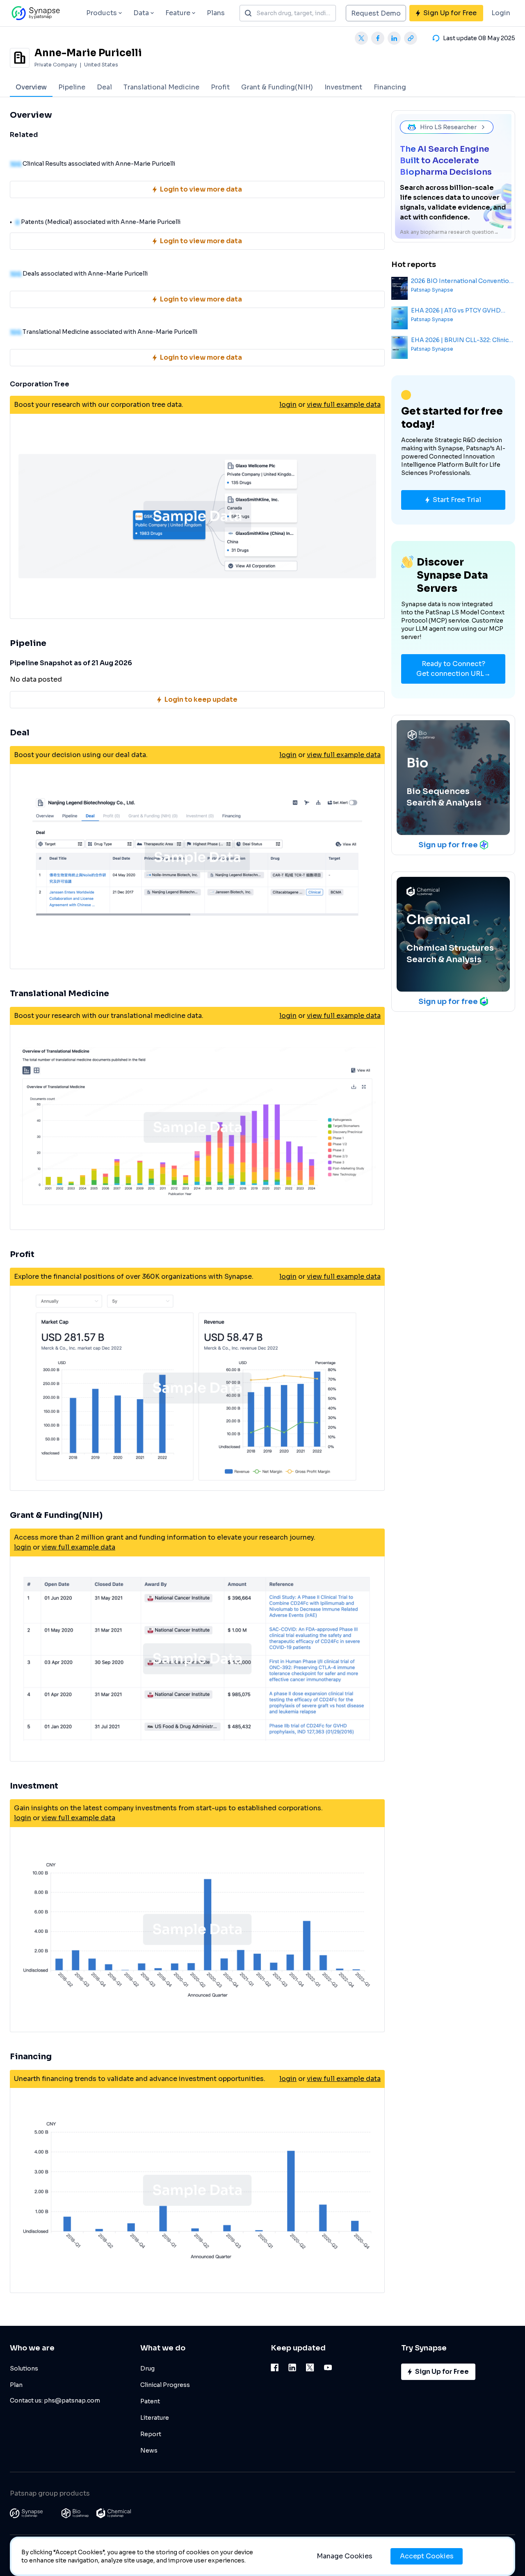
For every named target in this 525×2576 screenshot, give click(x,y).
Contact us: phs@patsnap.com (55, 2400)
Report (151, 2434)
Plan (16, 2385)
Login (501, 13)
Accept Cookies (427, 2556)
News (149, 2451)
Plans (216, 13)
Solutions (24, 2368)
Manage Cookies (345, 2556)
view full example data (344, 405)
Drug (147, 2368)
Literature (155, 2418)
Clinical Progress (165, 2385)
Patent (150, 2401)
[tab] (31, 87)
